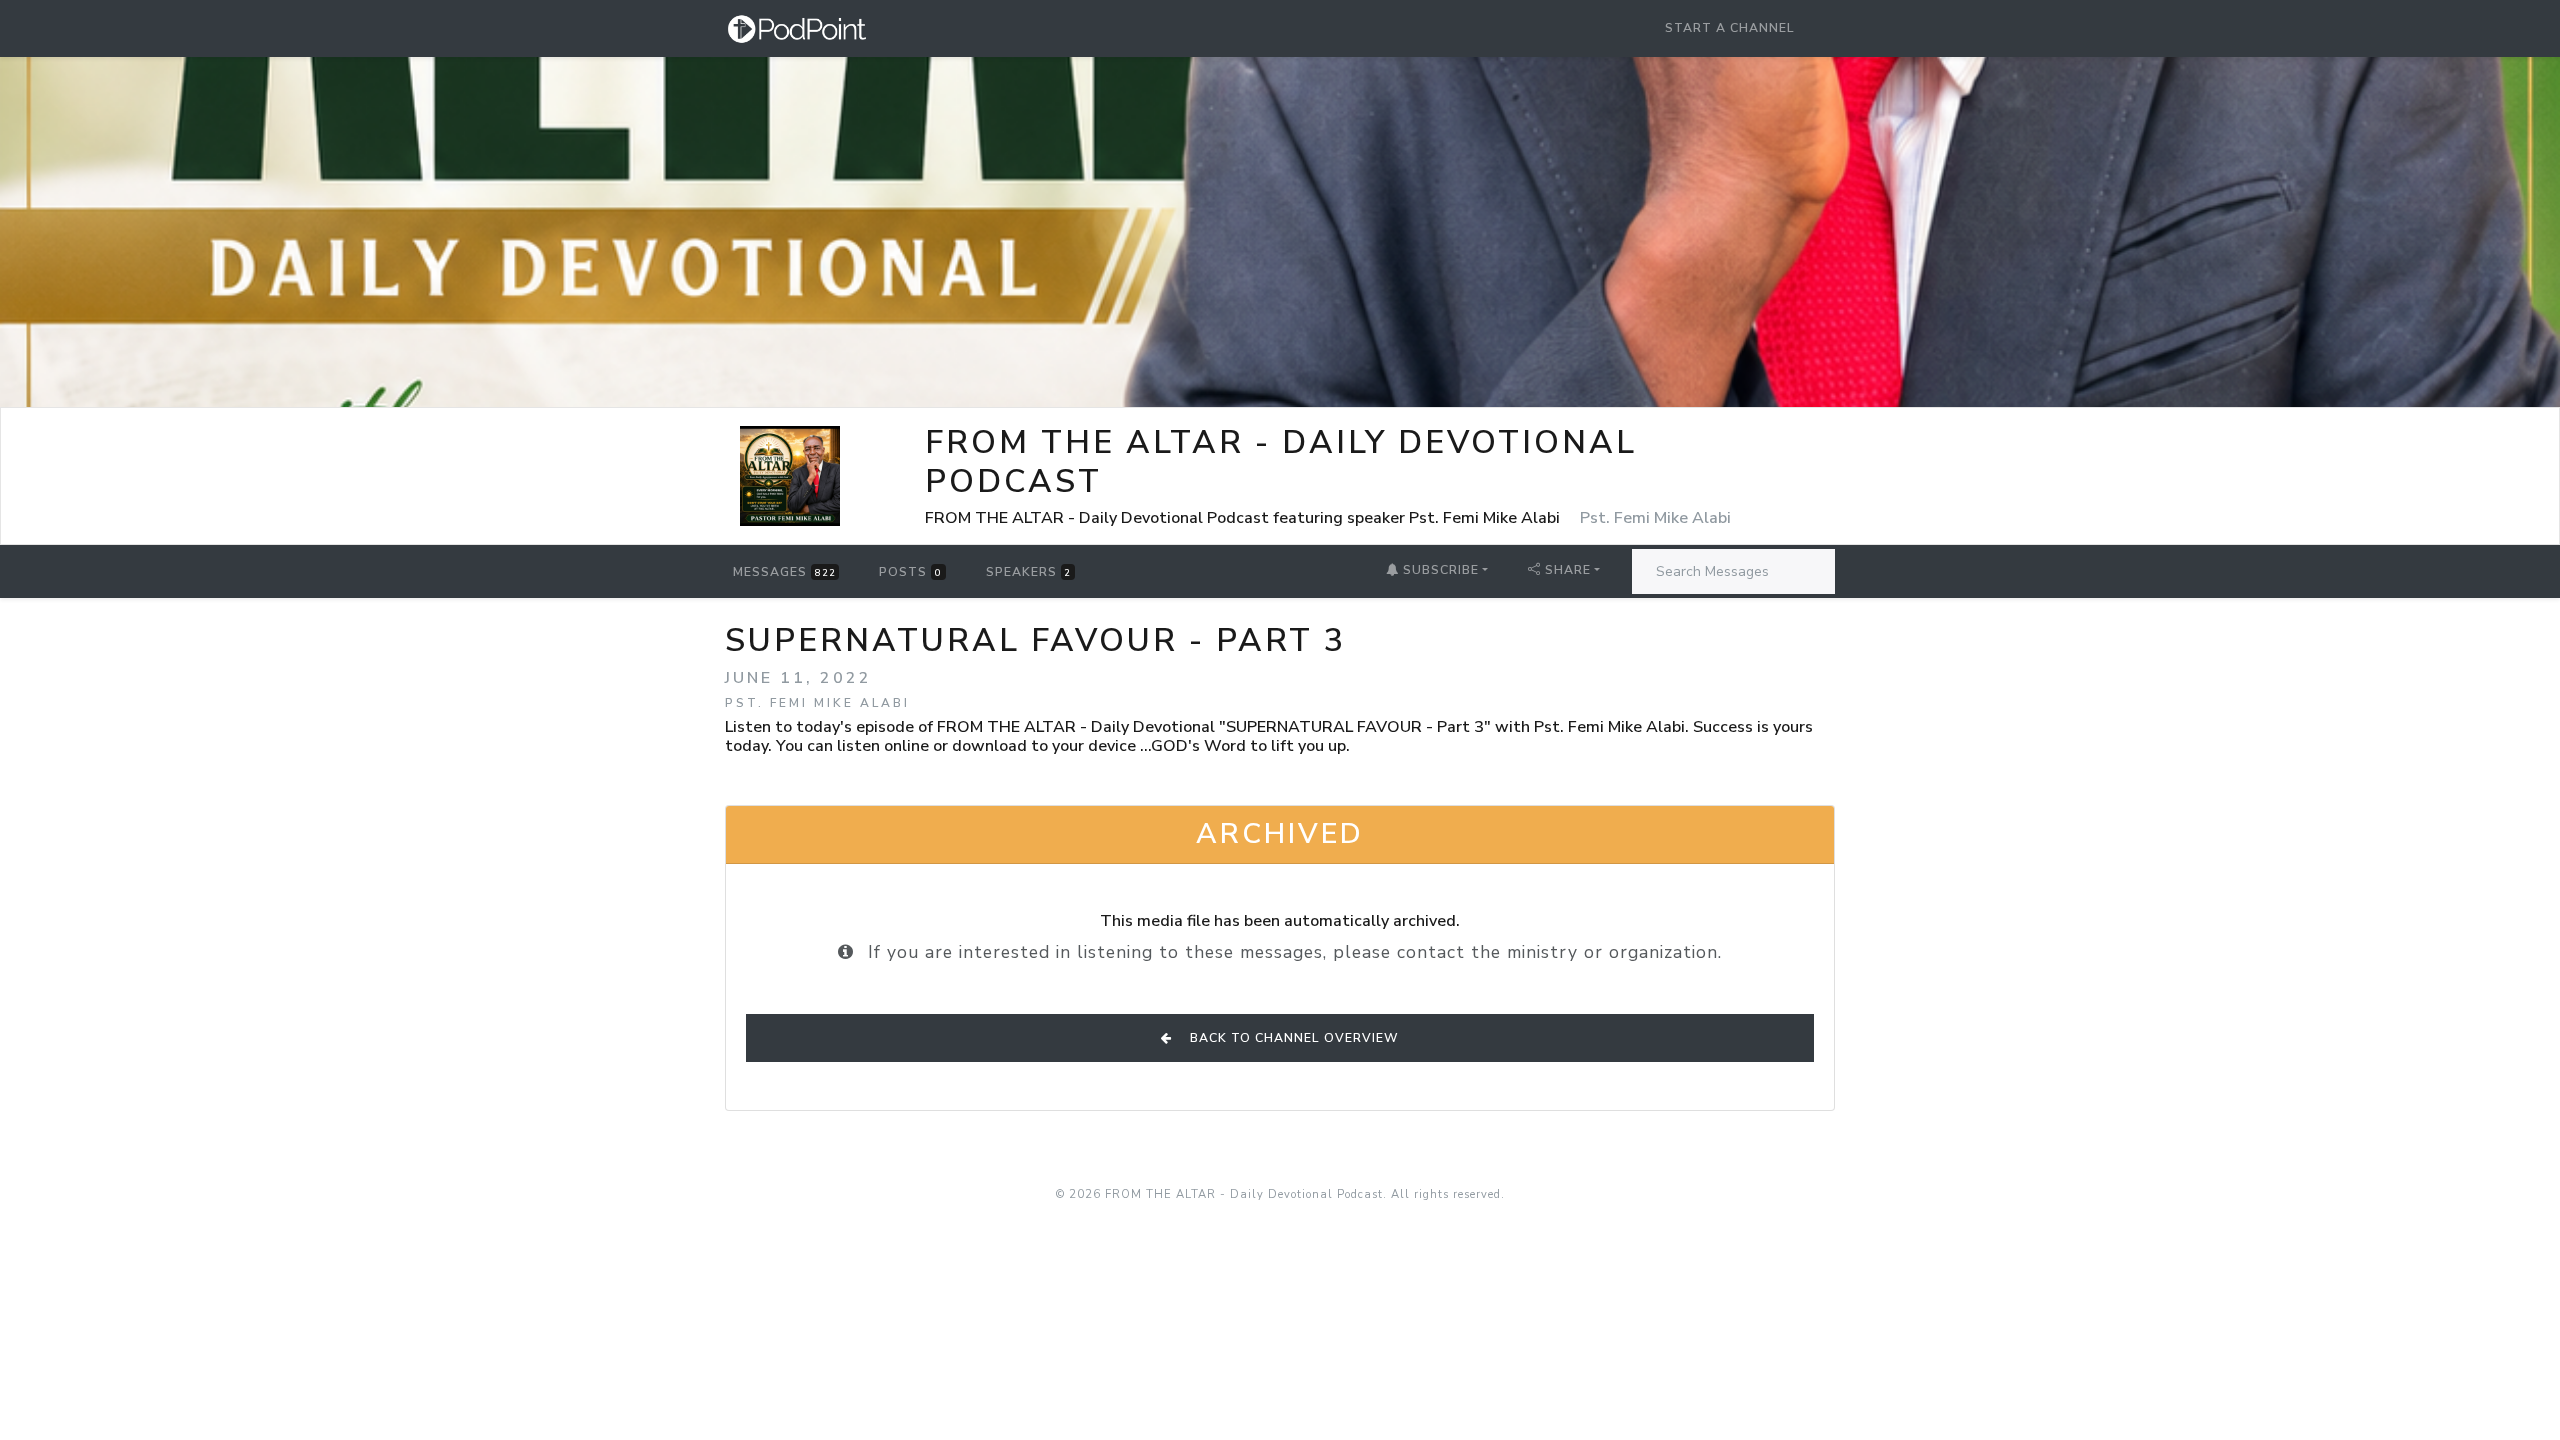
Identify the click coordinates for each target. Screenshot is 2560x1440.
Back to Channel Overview (1292, 1038)
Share (1568, 570)
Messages (784, 572)
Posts (910, 572)
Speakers (1029, 572)
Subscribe (1439, 570)
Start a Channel (1730, 28)
